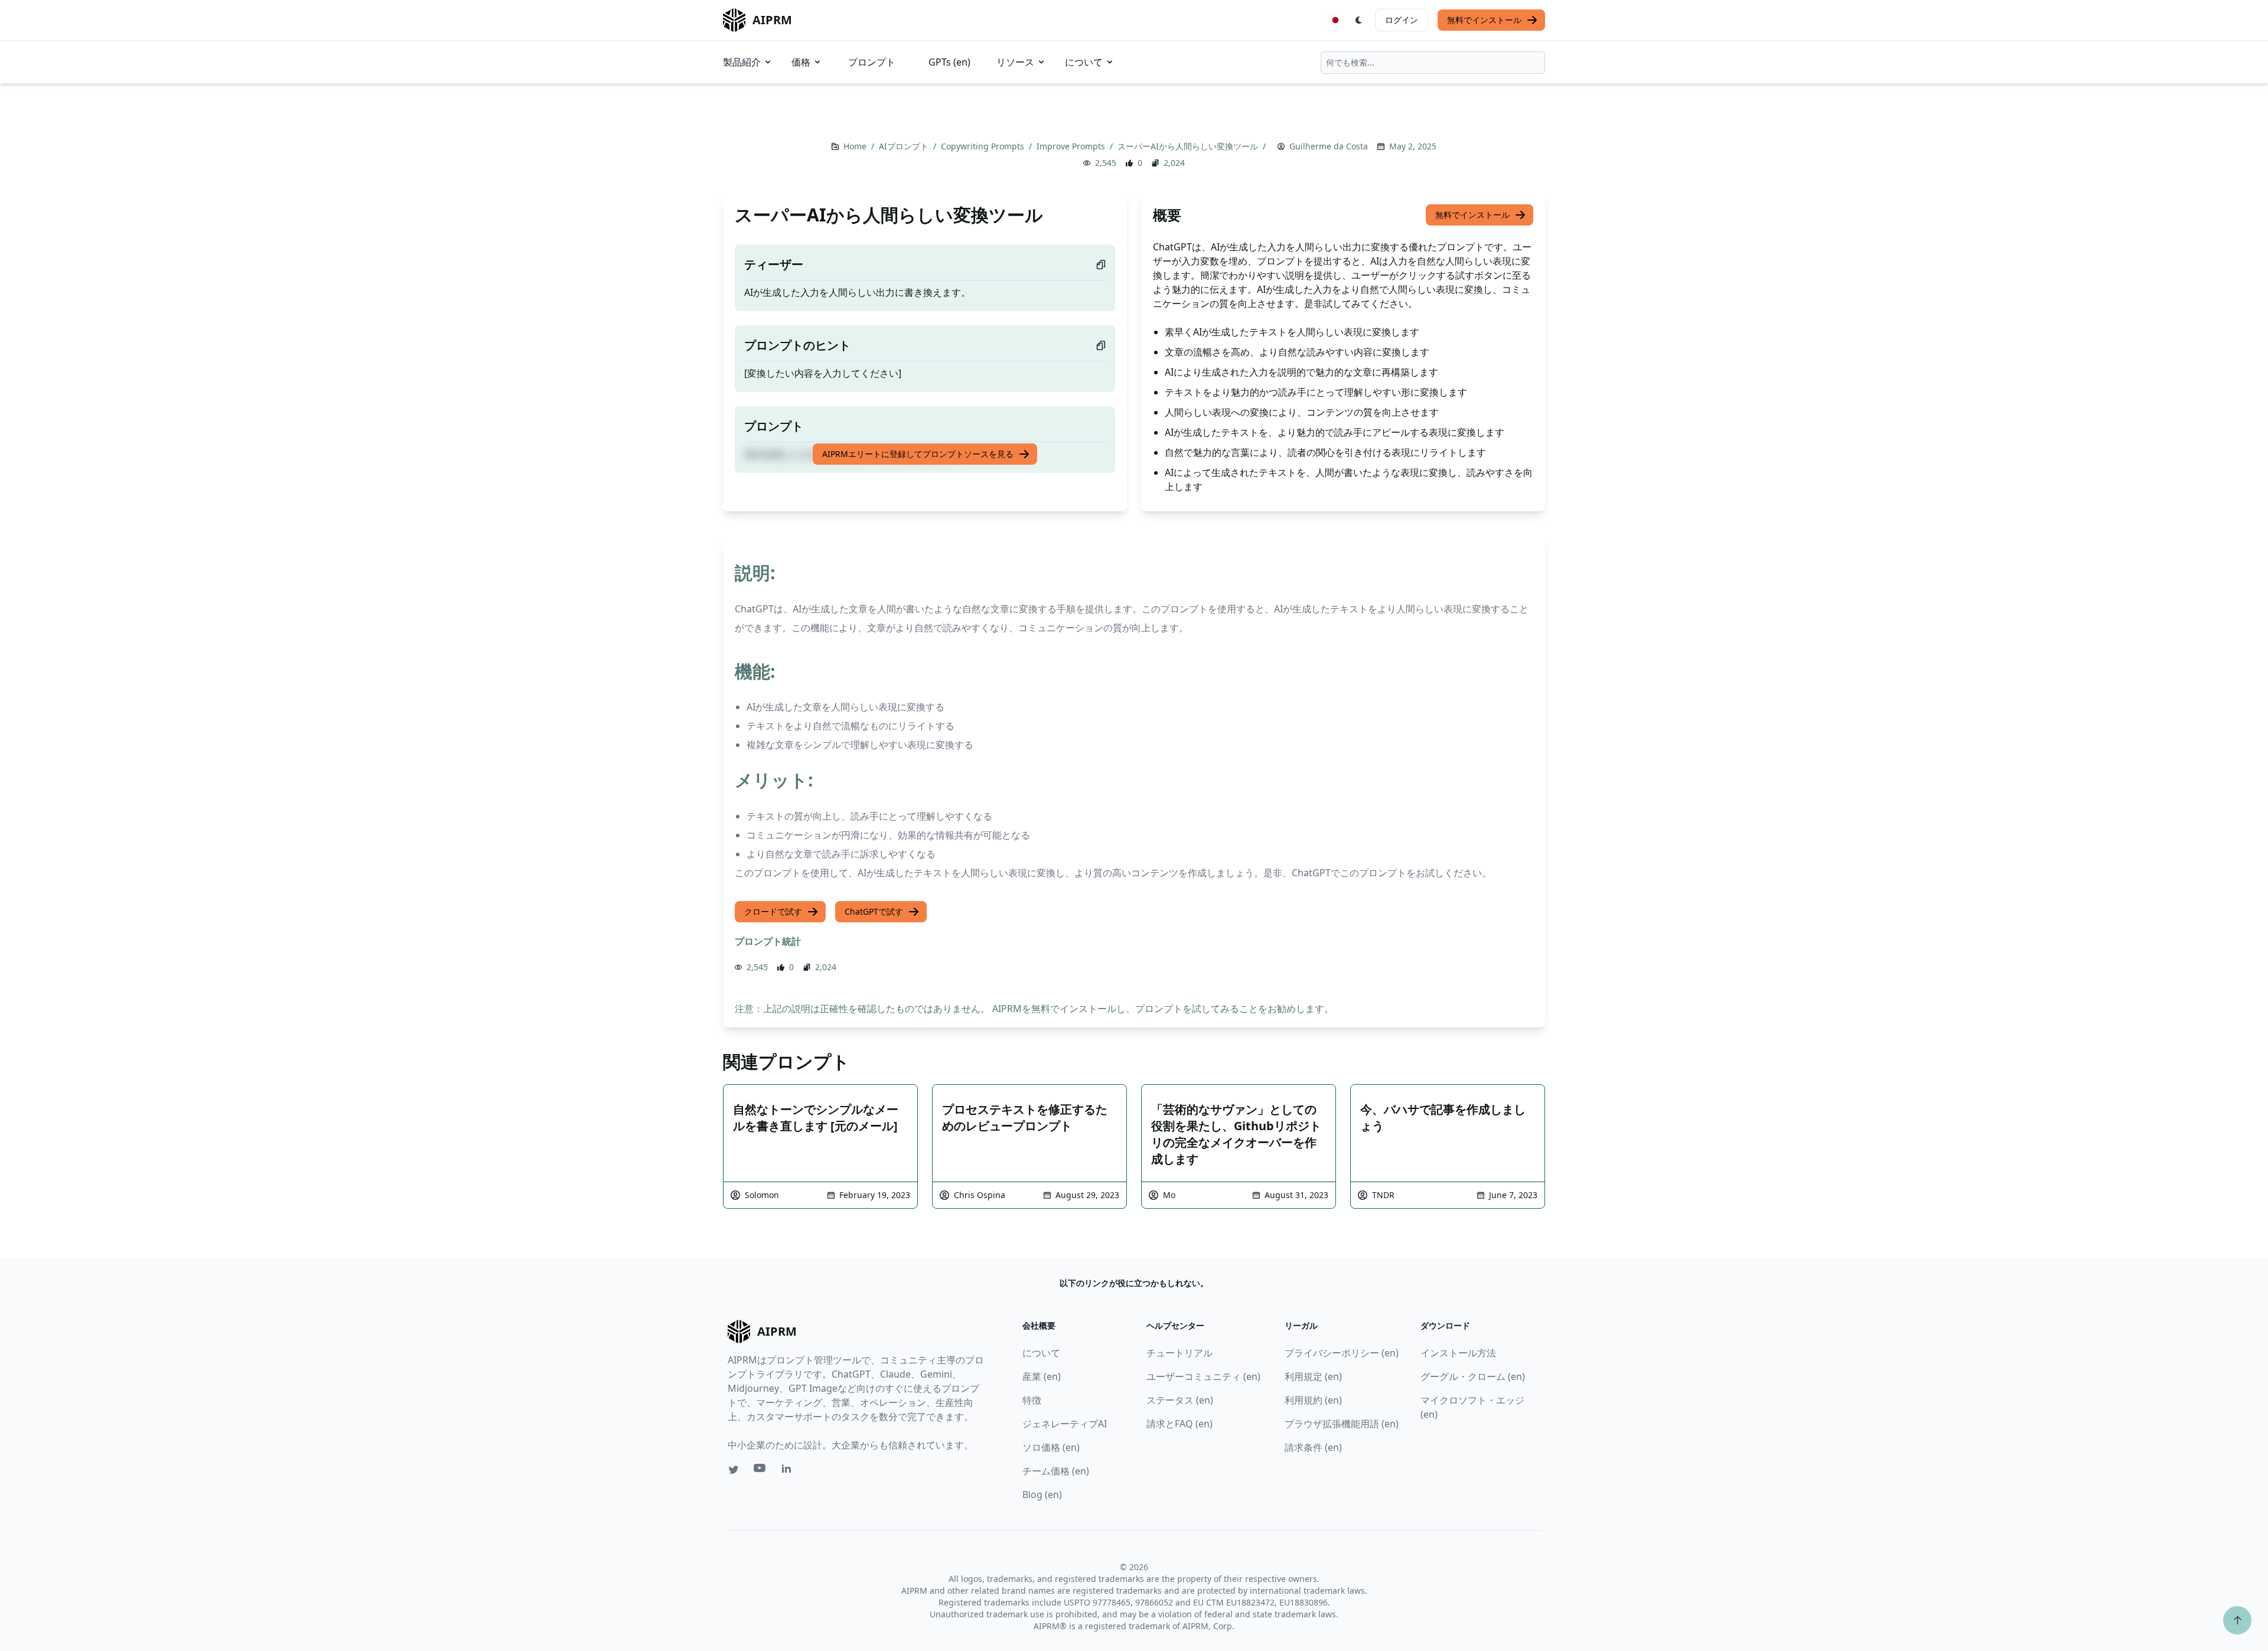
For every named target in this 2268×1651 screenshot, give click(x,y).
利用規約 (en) (1313, 1400)
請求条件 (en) (1313, 1447)
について (1084, 62)
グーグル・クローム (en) (1473, 1376)
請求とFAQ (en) (1179, 1424)
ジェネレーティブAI (1065, 1424)
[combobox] (1433, 63)
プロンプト (872, 62)
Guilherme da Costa (1329, 146)
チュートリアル (1179, 1353)
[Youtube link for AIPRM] (761, 1471)
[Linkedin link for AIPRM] (789, 1471)
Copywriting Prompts (984, 146)
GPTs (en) (949, 62)
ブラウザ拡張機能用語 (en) (1342, 1424)
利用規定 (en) (1313, 1376)
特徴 (1032, 1400)
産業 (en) (1042, 1376)
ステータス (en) (1180, 1400)
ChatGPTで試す (874, 911)
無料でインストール (1484, 20)
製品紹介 (742, 62)
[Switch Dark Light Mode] (1359, 20)
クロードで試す (773, 911)
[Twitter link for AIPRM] (734, 1470)
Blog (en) (1042, 1495)
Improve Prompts (1072, 146)
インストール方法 (1458, 1353)
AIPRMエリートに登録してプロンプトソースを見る (918, 454)
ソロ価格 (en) (1051, 1447)
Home (856, 146)
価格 (801, 62)
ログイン (1402, 20)
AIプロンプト (905, 146)
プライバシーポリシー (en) (1342, 1353)
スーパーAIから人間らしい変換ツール (1189, 146)
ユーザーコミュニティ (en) (1203, 1376)
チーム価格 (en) (1056, 1471)
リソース (1015, 62)
